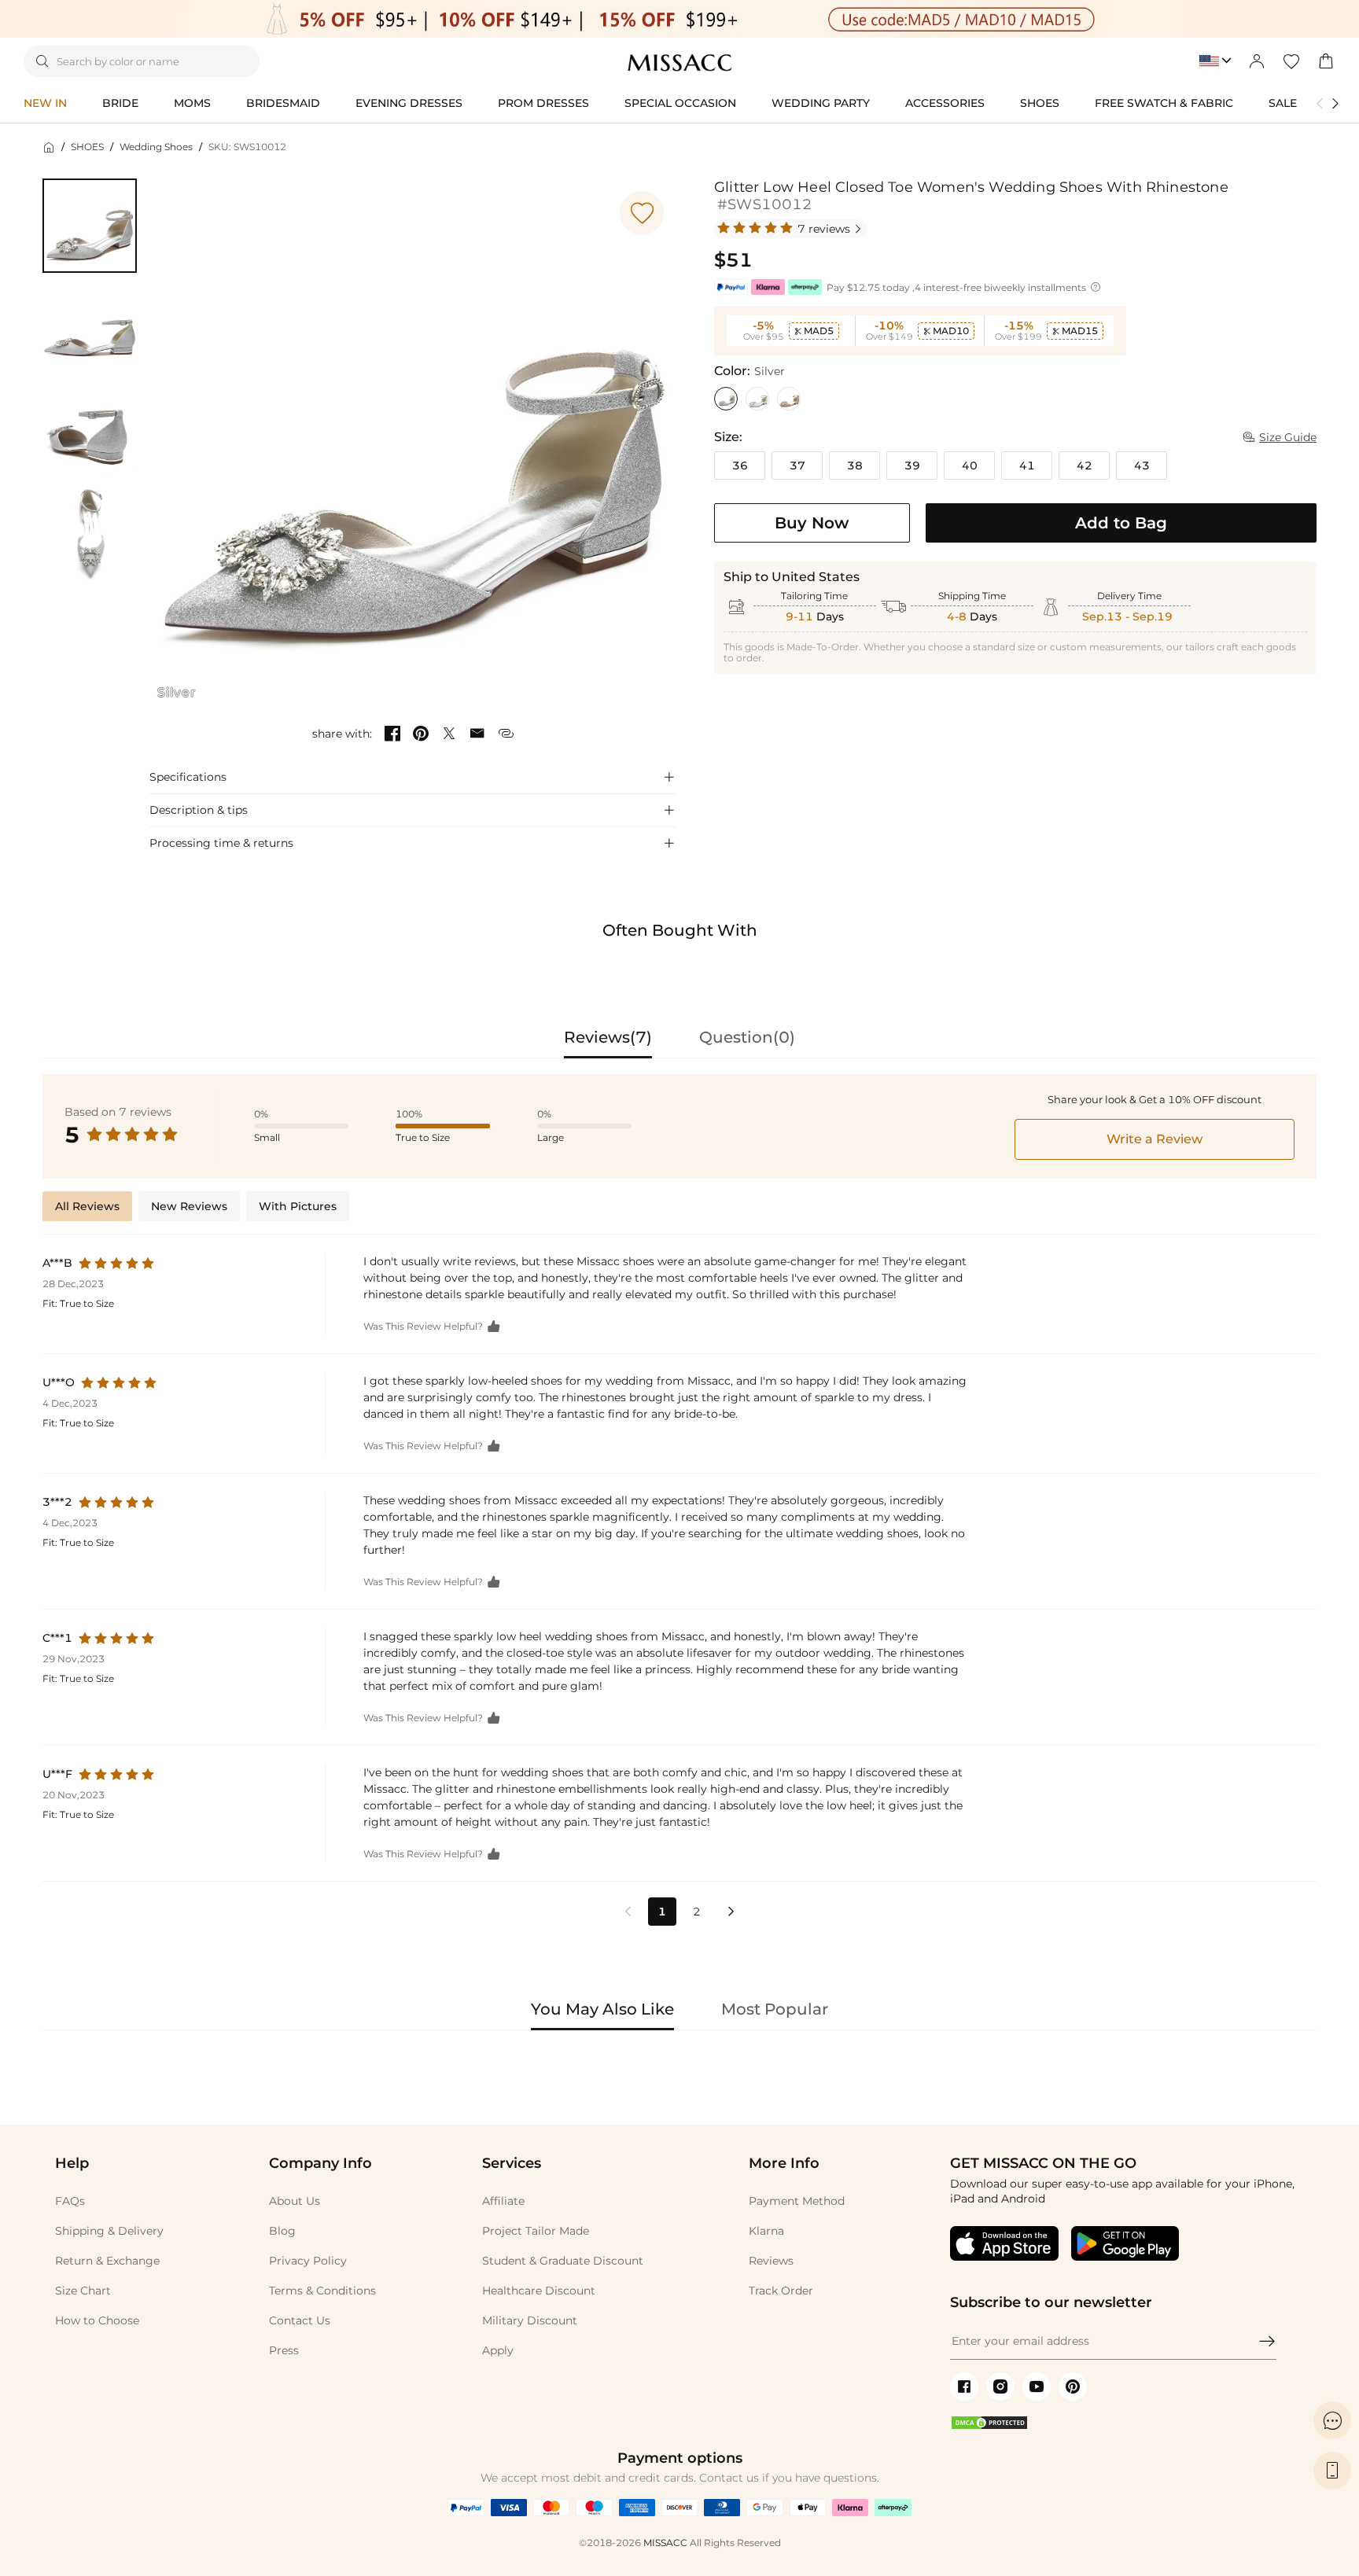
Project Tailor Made (536, 2231)
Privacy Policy (308, 2261)
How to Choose (97, 2320)
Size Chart (83, 2291)
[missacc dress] (679, 20)
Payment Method (797, 2201)
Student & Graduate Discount (563, 2261)
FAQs (70, 2201)
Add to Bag (1121, 523)
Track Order (781, 2291)
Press (284, 2350)
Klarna (766, 2231)
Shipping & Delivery (109, 2231)
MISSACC (665, 2543)
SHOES (87, 147)
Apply (498, 2350)
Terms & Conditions (322, 2291)
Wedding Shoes (156, 147)
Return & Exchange (107, 2261)
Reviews (771, 2261)
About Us (295, 2201)
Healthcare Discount (539, 2291)
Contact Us (300, 2320)
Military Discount (530, 2320)
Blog (282, 2231)
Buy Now (812, 523)
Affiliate (503, 2201)
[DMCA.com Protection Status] (989, 2427)
